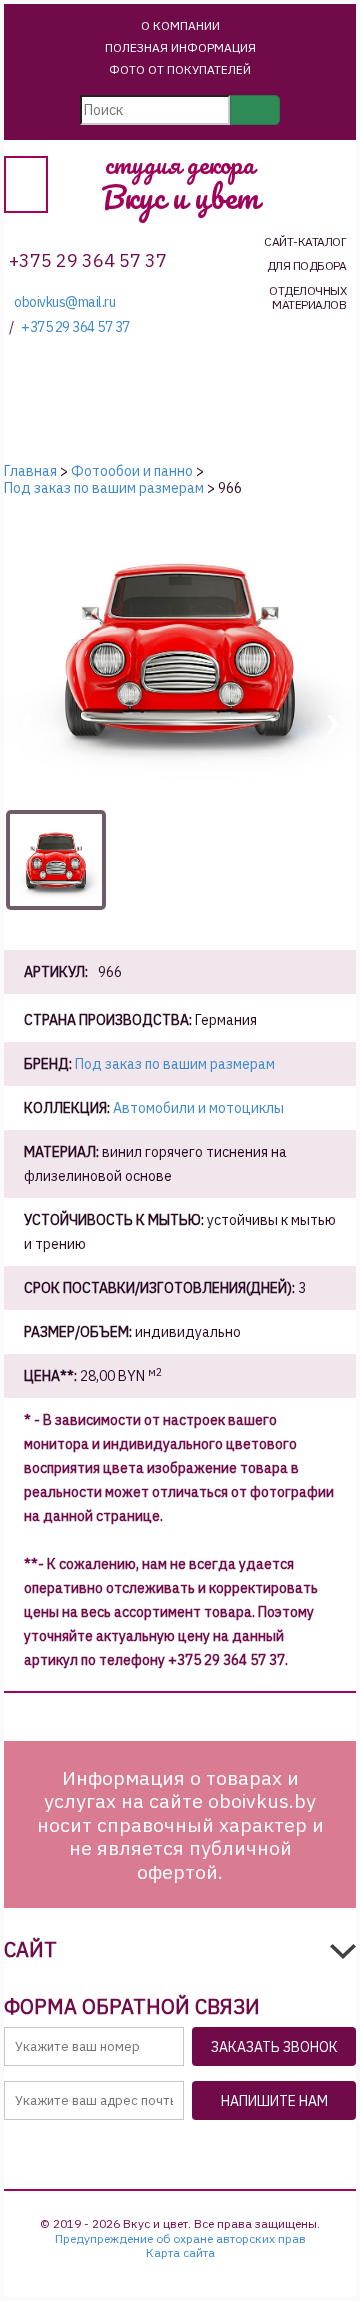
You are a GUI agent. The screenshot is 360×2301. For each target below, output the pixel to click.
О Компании (180, 25)
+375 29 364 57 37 (75, 327)
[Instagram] (212, 2149)
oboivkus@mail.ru (64, 302)
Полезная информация (180, 47)
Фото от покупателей (180, 69)
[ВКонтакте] (164, 2149)
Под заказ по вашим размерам (175, 1064)
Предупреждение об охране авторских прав (180, 2239)
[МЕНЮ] (26, 184)
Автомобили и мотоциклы (198, 1108)
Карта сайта (180, 2253)
